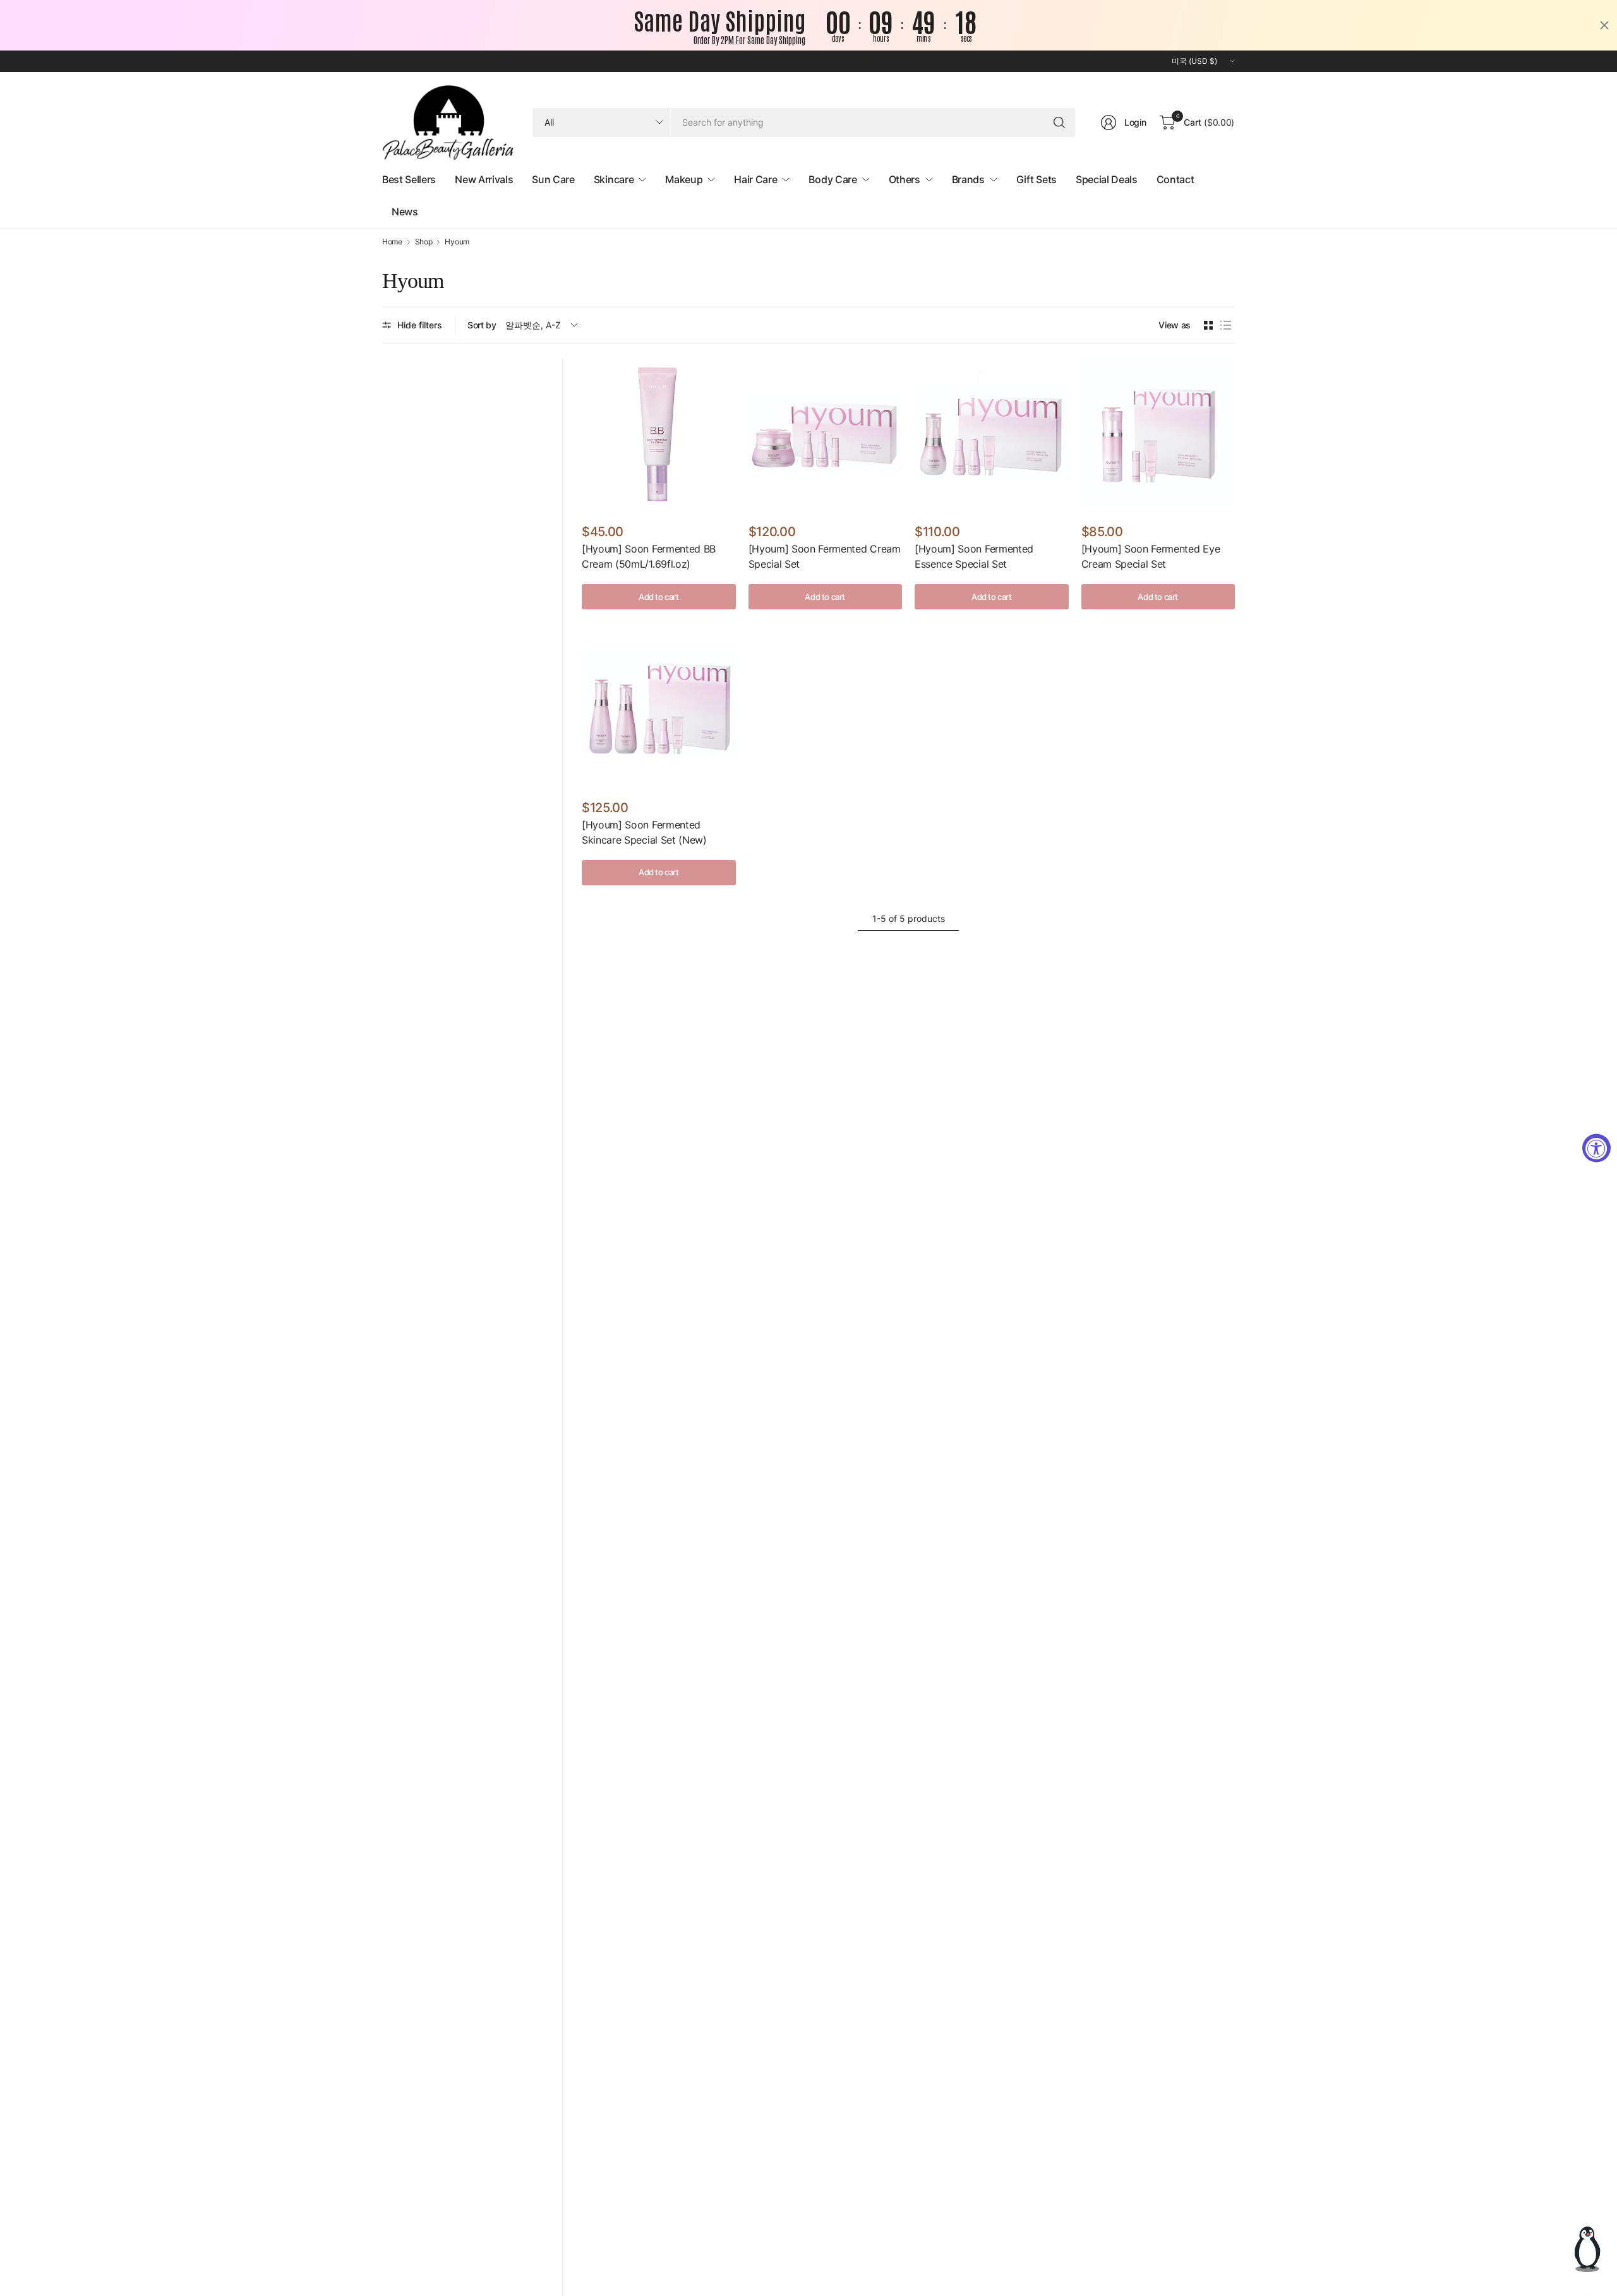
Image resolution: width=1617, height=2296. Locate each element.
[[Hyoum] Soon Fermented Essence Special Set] (992, 436)
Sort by (482, 325)
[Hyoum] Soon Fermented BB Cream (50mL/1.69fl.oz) (649, 556)
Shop (424, 242)
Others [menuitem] (905, 179)
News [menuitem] (405, 212)
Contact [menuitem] (1175, 179)
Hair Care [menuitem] (755, 179)
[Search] (1059, 123)
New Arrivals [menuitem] (484, 179)
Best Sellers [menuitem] (409, 179)
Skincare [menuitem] (614, 179)
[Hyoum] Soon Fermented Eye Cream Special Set (1151, 556)
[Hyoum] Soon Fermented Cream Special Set (825, 556)
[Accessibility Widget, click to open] (1596, 1148)
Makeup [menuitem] (684, 179)
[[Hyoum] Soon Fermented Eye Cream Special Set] (1158, 436)
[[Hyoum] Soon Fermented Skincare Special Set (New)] (659, 712)
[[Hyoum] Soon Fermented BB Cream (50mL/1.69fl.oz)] (659, 436)
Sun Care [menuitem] (553, 179)
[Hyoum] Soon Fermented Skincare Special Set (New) (644, 832)
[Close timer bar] (1604, 25)
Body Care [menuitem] (833, 179)
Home (392, 242)
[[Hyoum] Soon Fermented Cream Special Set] (826, 436)
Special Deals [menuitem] (1107, 179)
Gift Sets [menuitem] (1037, 179)
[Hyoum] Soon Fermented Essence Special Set (974, 556)
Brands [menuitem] (968, 179)
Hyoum (457, 242)
